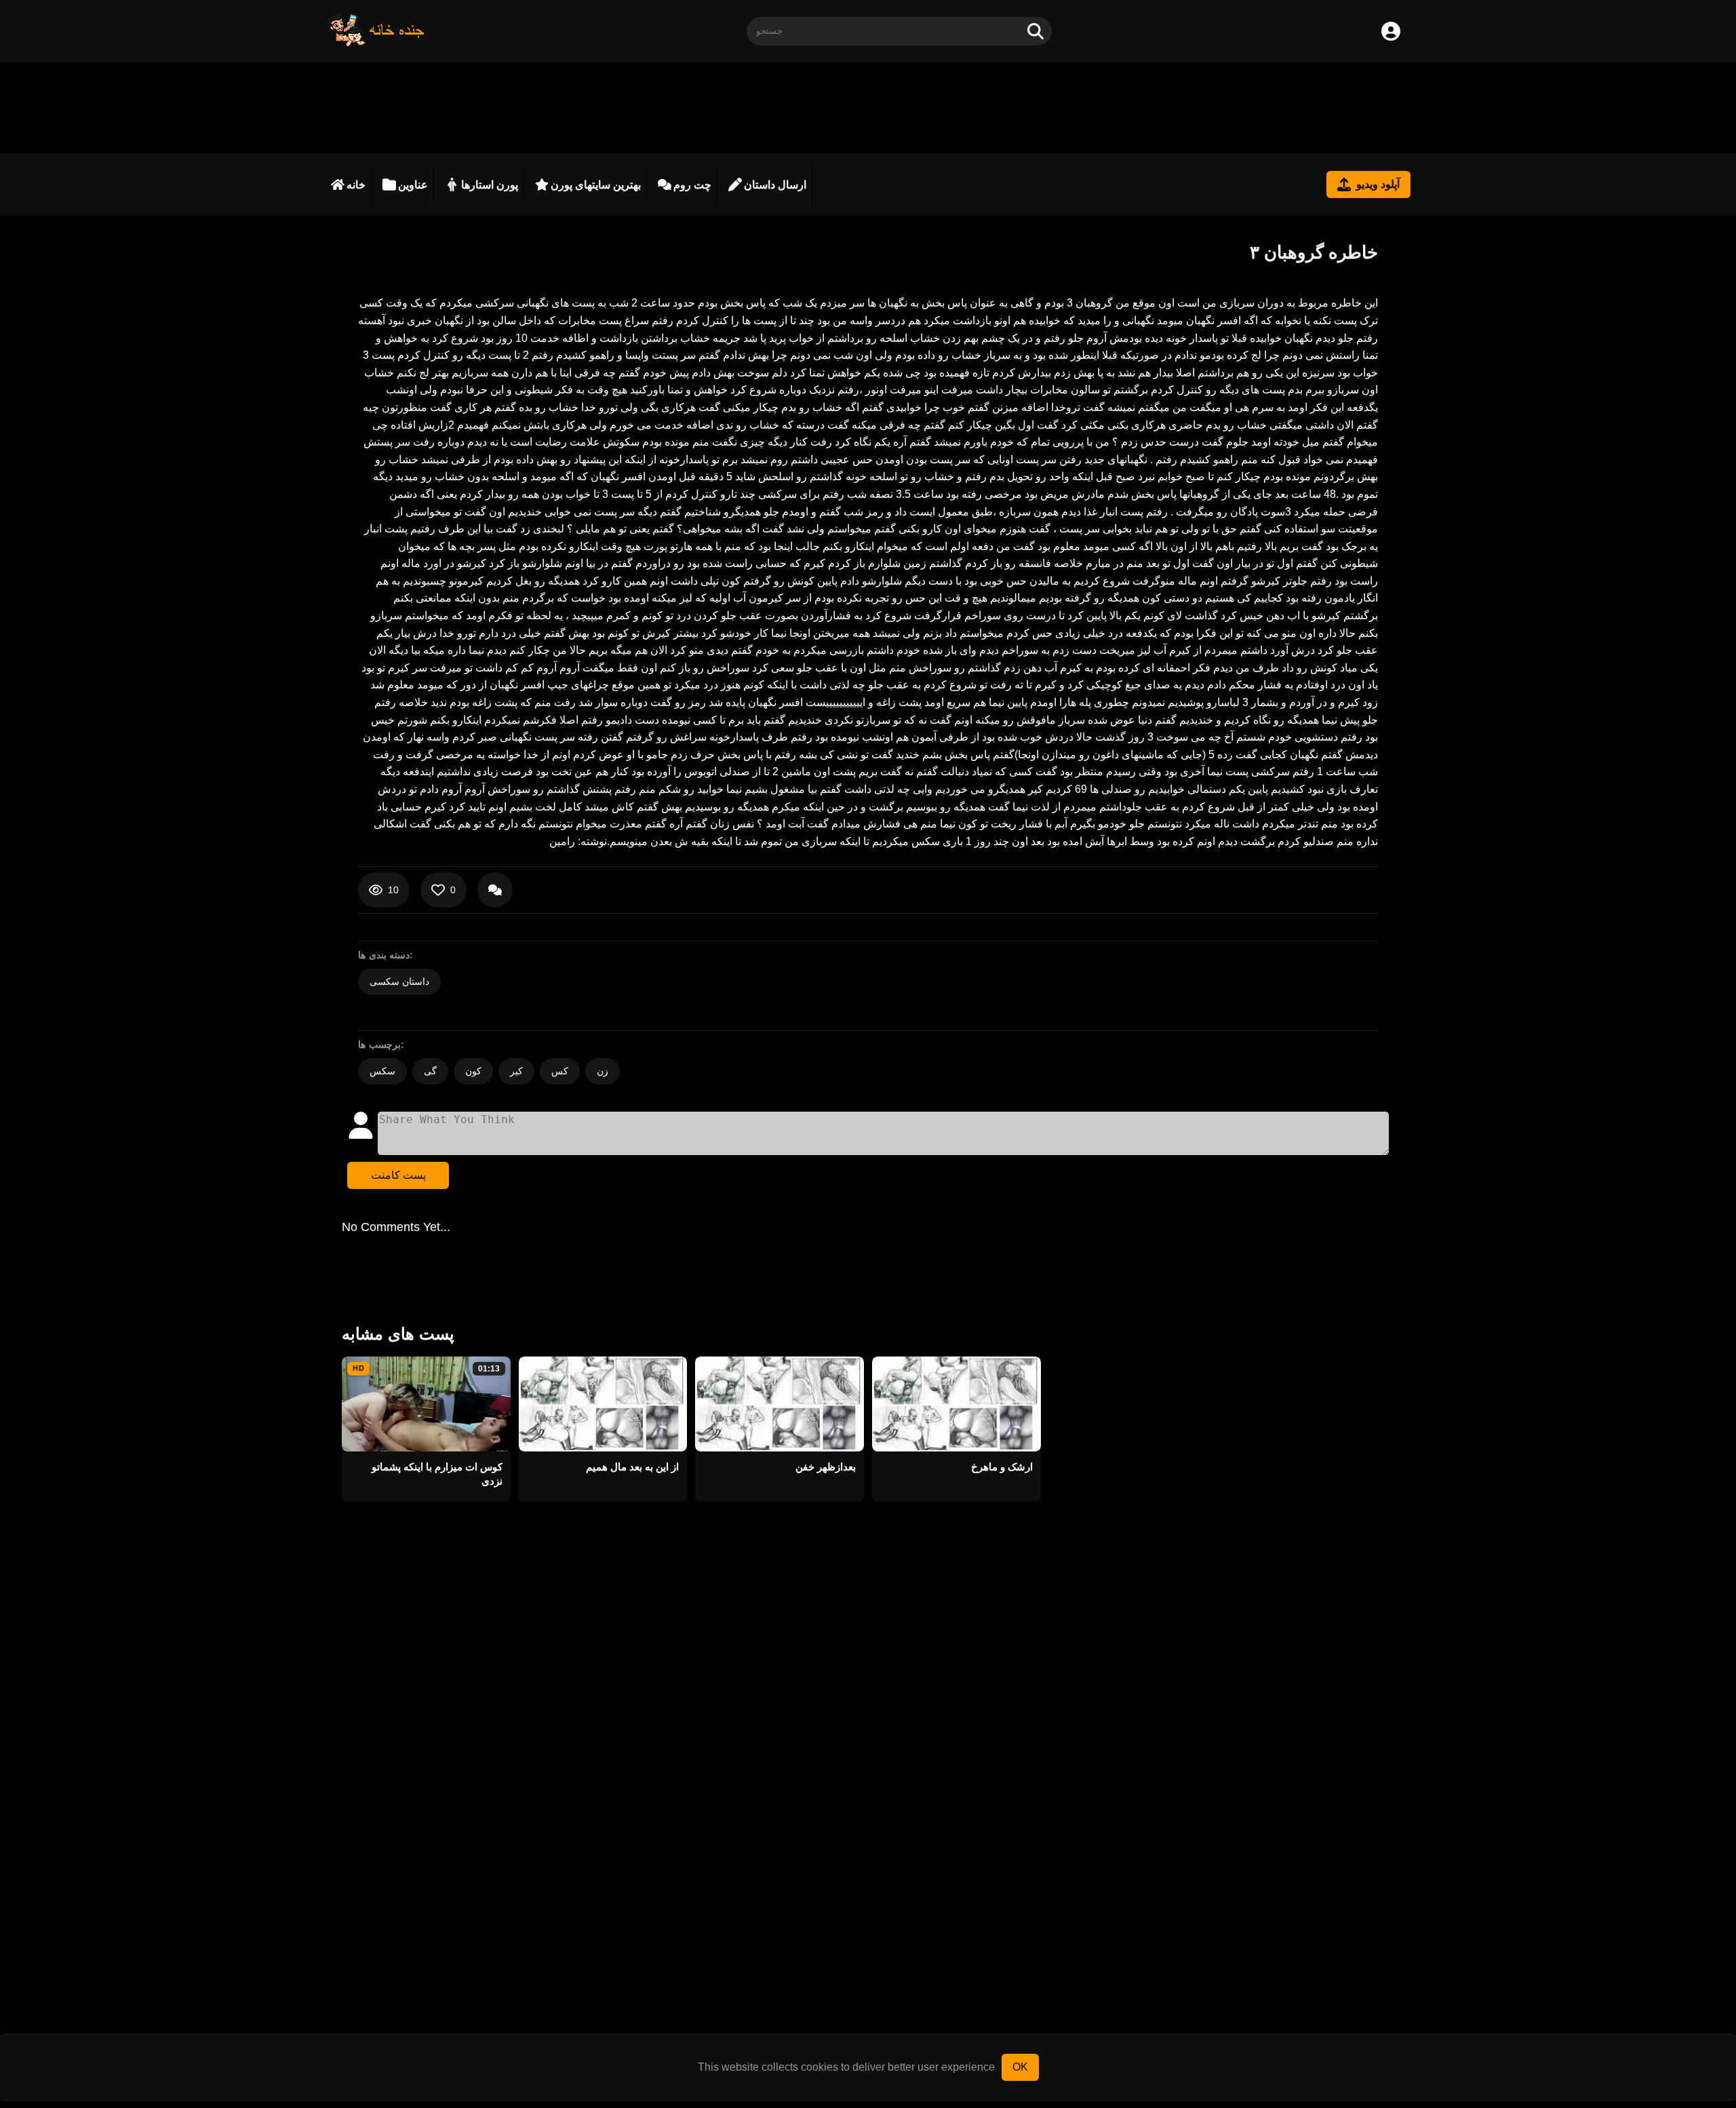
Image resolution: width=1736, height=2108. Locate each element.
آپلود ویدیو (1378, 184)
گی (430, 1071)
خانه (356, 185)
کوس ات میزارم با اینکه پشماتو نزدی (437, 1474)
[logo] (376, 43)
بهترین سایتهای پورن (596, 185)
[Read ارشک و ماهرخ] (956, 1404)
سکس (382, 1071)
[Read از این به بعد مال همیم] (603, 1404)
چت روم (692, 185)
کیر (516, 1071)
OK (1020, 2067)
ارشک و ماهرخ (1002, 1467)
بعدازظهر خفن (826, 1467)
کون (473, 1071)
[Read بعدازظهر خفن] (780, 1404)
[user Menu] (1391, 31)
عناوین (413, 185)
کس (560, 1071)
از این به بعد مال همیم (632, 1467)
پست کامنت (398, 1175)
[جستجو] (1035, 31)
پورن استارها (490, 185)
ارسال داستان (775, 185)
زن (603, 1071)
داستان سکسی (399, 981)
